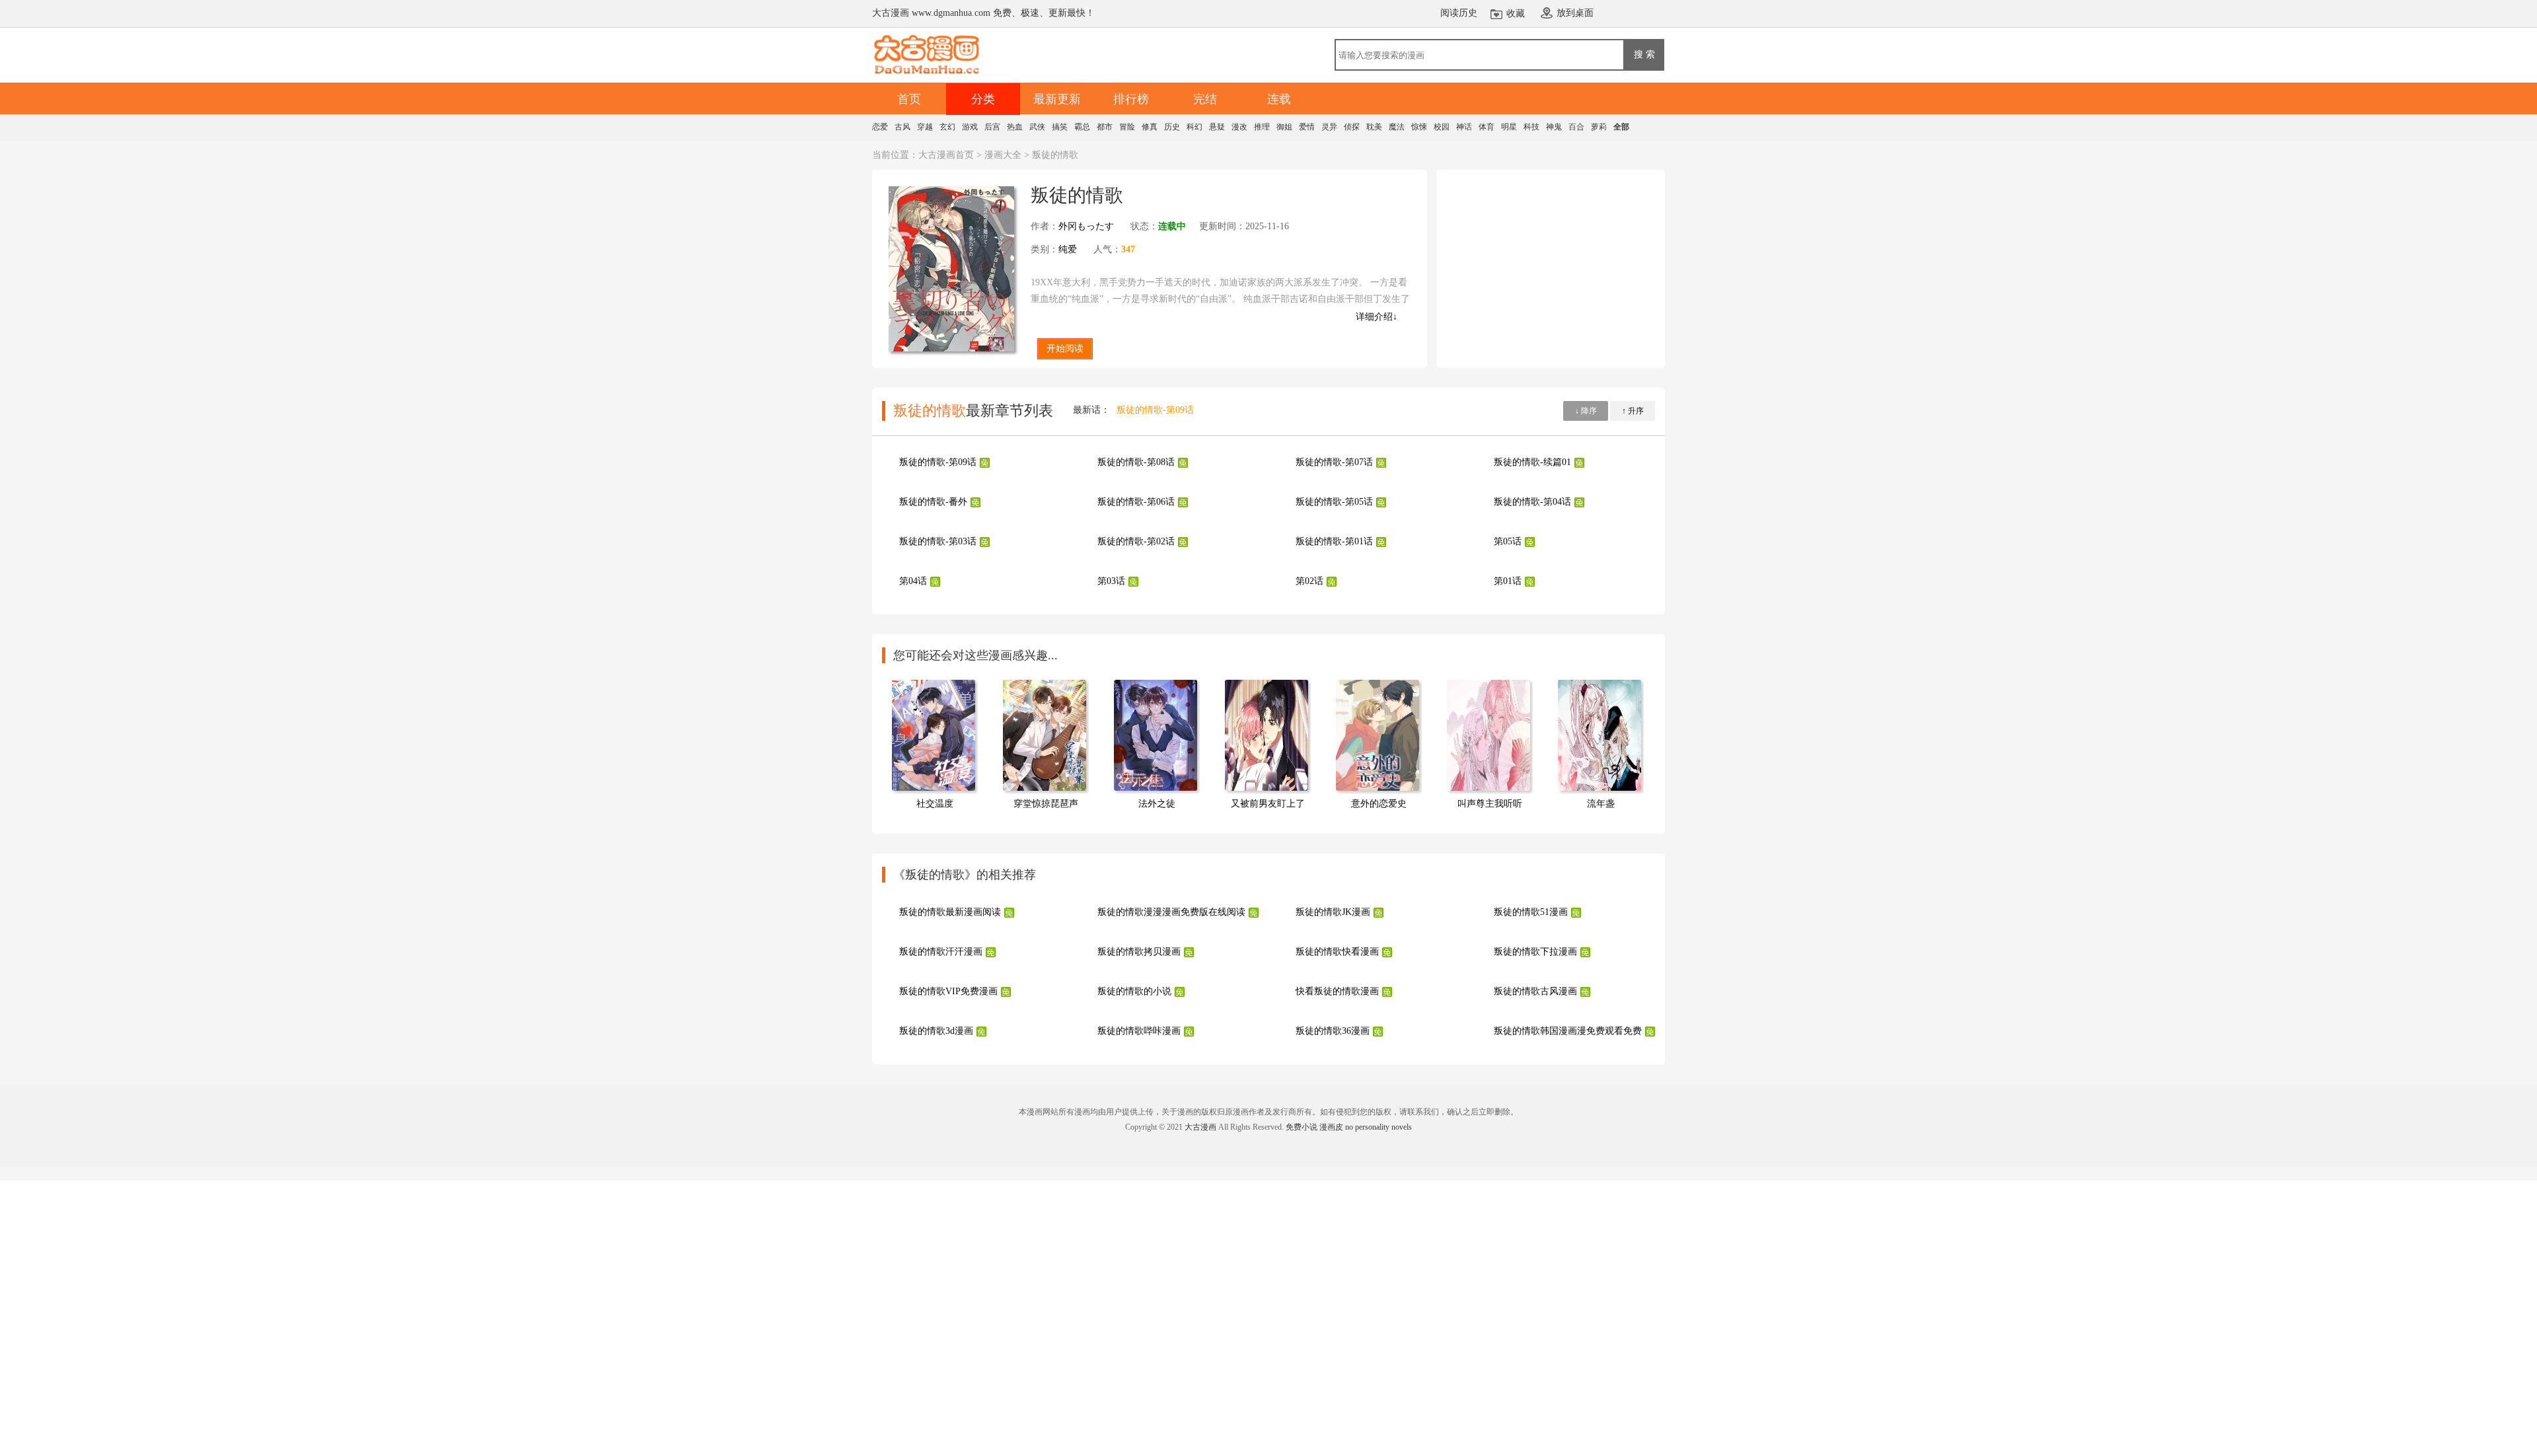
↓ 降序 (1586, 411)
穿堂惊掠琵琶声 (1046, 804)
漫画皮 (1331, 1127)
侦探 (1352, 127)
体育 (1487, 127)
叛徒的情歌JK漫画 (1333, 912)
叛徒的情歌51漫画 (1531, 912)
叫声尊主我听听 (1490, 804)
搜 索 (1644, 54)
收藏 (1516, 14)
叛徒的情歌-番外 (933, 502)
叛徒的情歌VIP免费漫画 (948, 991)
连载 (1279, 99)
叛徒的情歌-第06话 (1136, 502)
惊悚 (1419, 127)
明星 (1509, 127)
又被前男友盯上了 (1268, 804)
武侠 (1037, 127)
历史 (1172, 127)
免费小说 (1302, 1127)
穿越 (925, 127)
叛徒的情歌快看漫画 (1337, 952)
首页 (909, 99)
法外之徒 (1157, 804)
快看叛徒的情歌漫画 (1337, 991)
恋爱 (880, 127)
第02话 (1309, 581)
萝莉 (1599, 127)
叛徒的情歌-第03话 (938, 541)
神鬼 (1554, 127)
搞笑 (1060, 127)
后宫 (992, 127)
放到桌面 (1575, 13)
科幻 (1195, 127)
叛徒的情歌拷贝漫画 (1139, 952)
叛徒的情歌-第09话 (1155, 410)
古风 (902, 127)
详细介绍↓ (1377, 317)
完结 (1205, 99)
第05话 (1508, 541)
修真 (1150, 127)
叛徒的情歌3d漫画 (936, 1031)
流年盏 (1601, 804)
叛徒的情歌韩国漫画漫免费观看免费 (1568, 1031)
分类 (983, 99)
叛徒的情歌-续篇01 (1532, 462)
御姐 (1284, 127)
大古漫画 (1200, 1127)
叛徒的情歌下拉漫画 (1535, 952)
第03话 (1111, 581)
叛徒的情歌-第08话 (1136, 462)
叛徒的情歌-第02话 (1136, 541)
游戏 (970, 127)
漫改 (1239, 127)
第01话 (1508, 581)
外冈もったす (1086, 226)
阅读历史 (1459, 13)
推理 (1262, 127)
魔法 (1397, 127)
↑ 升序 (1633, 411)
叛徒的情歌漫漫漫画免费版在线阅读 (1171, 912)
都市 (1105, 127)
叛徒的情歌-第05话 (1334, 502)
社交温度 (935, 804)
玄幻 (947, 127)
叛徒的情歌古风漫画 (1535, 991)
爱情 (1307, 127)
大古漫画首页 (946, 155)
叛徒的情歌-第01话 (1334, 541)
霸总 (1082, 127)
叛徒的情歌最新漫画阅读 (950, 912)
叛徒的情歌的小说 (1134, 991)
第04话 (913, 581)
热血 (1015, 127)
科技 (1531, 127)
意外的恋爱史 (1379, 804)
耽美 (1374, 127)
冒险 (1127, 127)
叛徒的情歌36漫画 (1333, 1031)
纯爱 (1068, 249)
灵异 (1329, 127)
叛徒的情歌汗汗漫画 (941, 952)
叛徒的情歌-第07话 (1334, 462)
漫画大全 (1003, 155)
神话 (1464, 127)
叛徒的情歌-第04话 (1532, 502)
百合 (1576, 127)
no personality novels (1379, 1127)
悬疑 (1217, 127)
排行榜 (1131, 99)
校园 (1442, 127)
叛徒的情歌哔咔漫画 (1139, 1031)
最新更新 (1057, 99)
